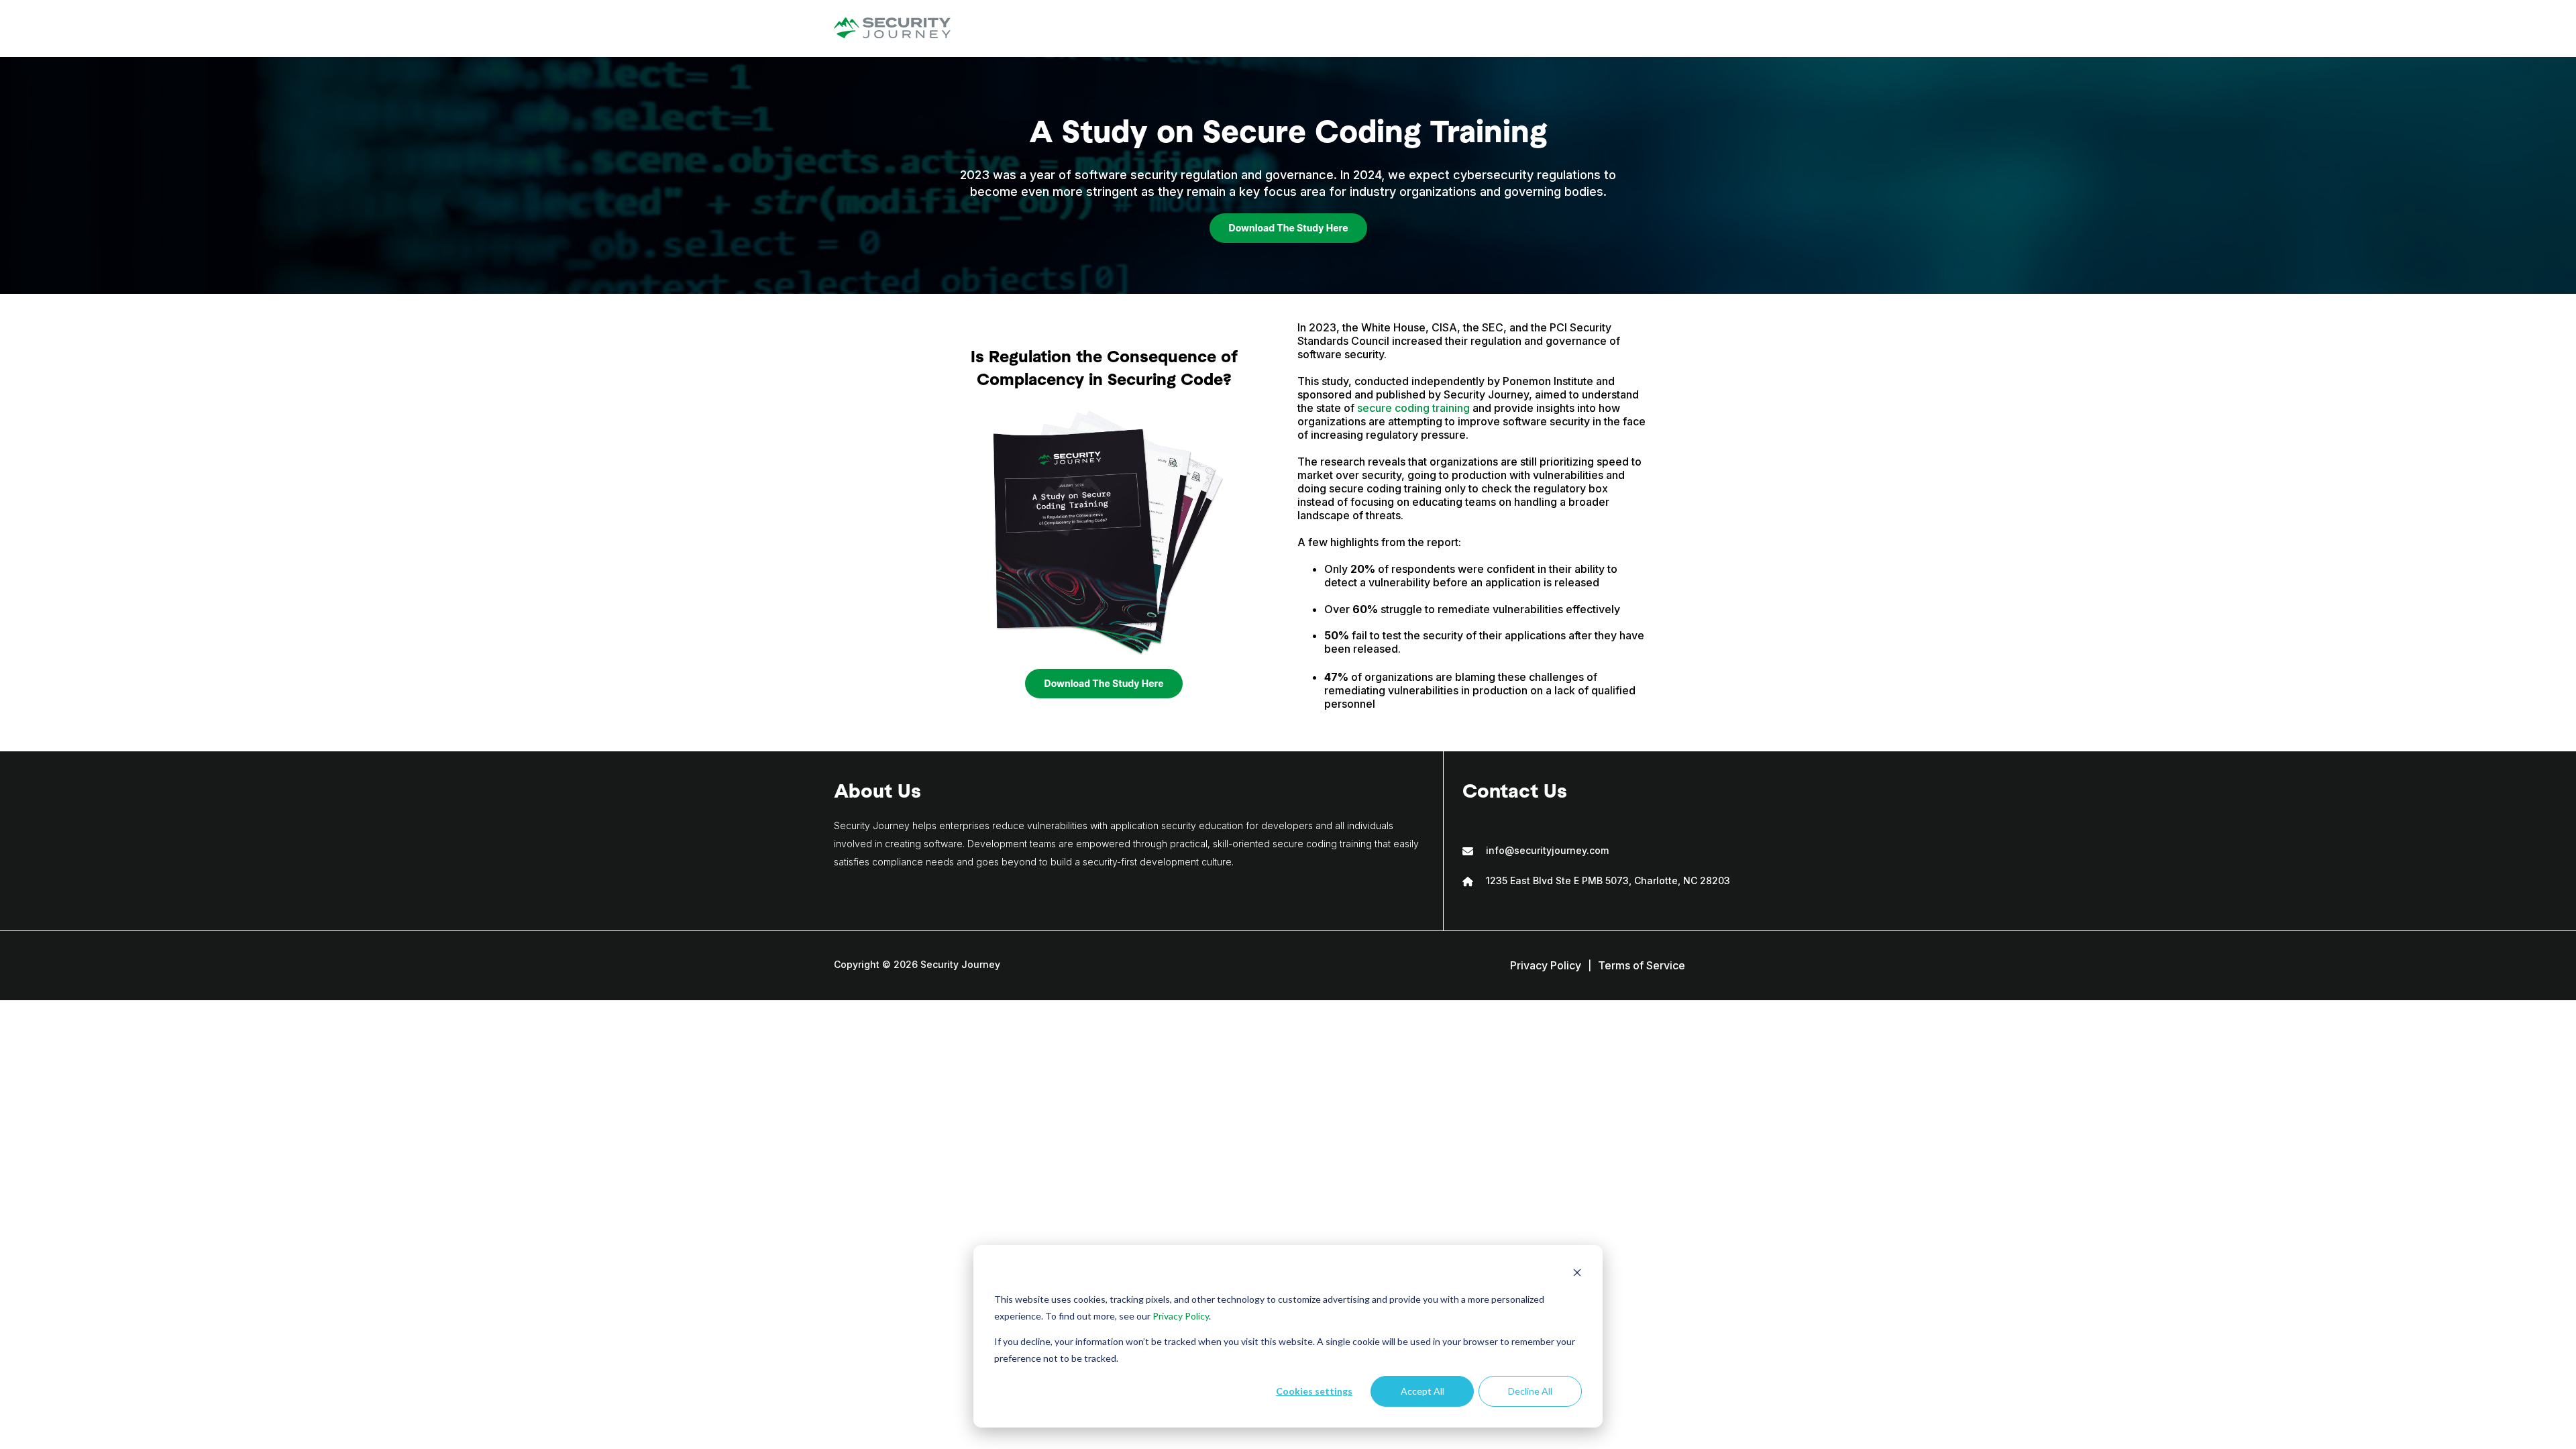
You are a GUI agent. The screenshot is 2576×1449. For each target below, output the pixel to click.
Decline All (1530, 1391)
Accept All (1423, 1391)
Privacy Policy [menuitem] (1546, 965)
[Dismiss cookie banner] (1577, 1274)
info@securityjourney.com (1547, 850)
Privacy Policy (1181, 1316)
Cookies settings (1314, 1391)
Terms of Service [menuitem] (1642, 965)
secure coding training (1413, 408)
